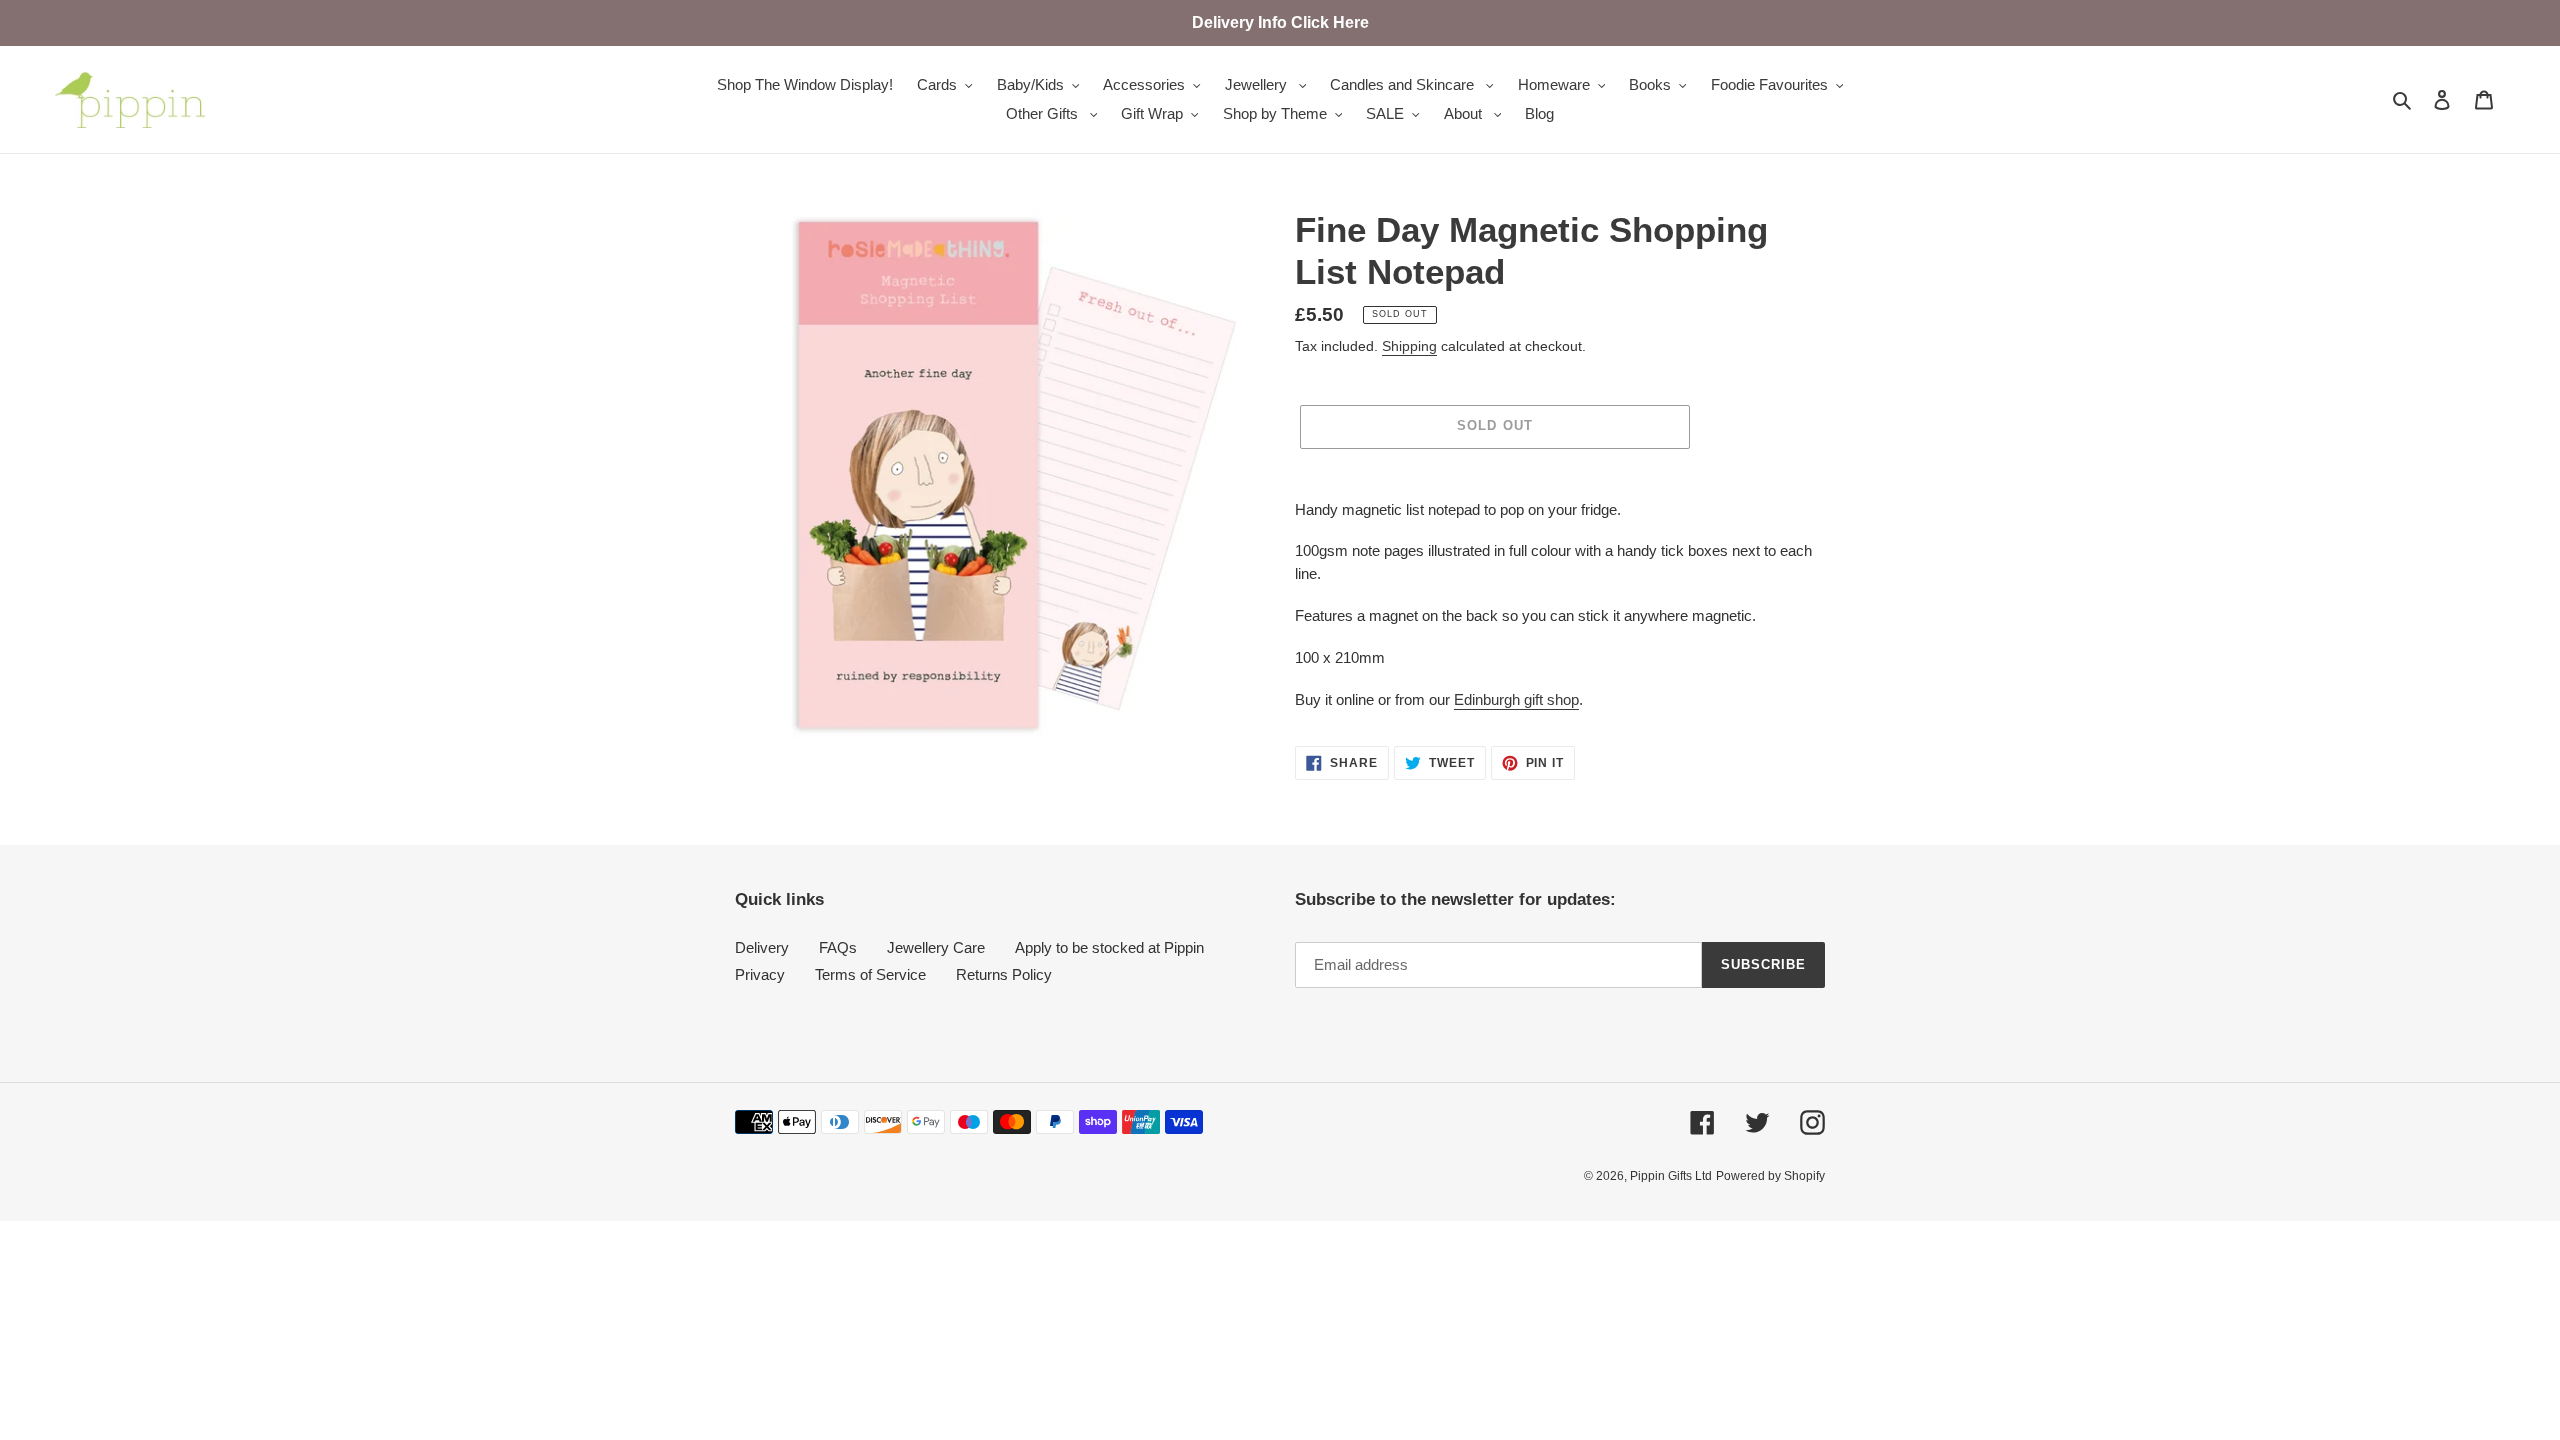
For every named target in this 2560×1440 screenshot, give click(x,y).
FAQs (838, 947)
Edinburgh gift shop (1516, 699)
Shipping (1409, 346)
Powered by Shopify (1770, 1176)
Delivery (762, 947)
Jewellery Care (936, 947)
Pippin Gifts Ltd (1671, 1176)
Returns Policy (1004, 974)
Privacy (760, 974)
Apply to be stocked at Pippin (1109, 947)
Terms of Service (870, 974)
